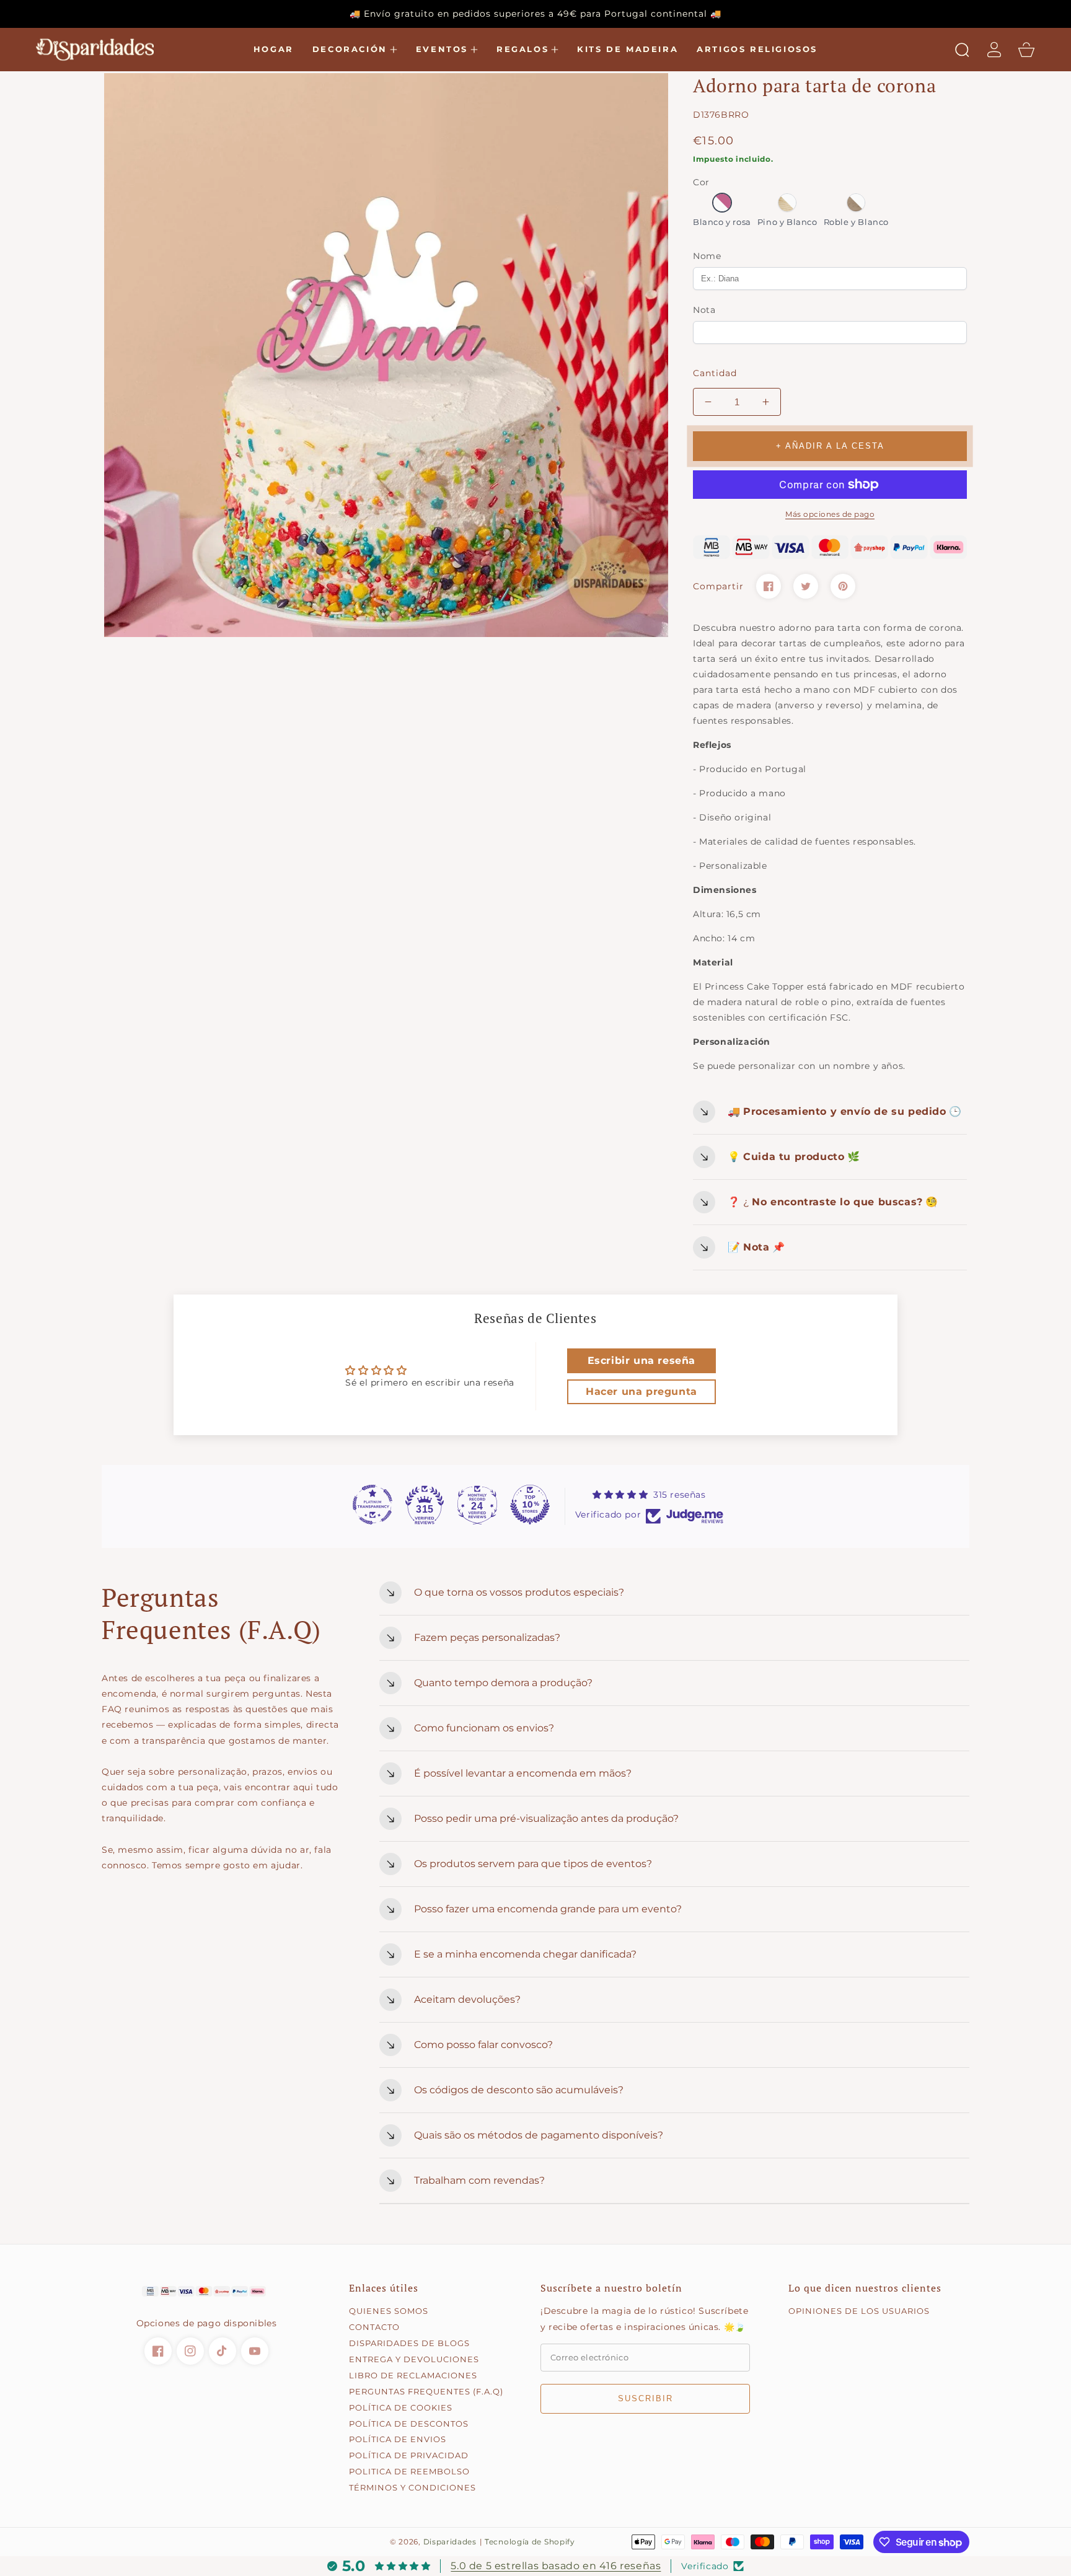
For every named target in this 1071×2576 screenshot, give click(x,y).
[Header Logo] (101, 50)
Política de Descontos (409, 2424)
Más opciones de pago (830, 514)
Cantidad (715, 373)
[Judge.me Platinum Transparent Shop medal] (372, 1505)
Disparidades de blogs (409, 2343)
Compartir (718, 586)
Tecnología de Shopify (530, 2542)
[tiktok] (223, 2351)
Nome (707, 256)
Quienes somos (389, 2311)
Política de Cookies (401, 2407)
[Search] (962, 50)
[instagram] (190, 2351)
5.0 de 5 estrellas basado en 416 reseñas (556, 2566)
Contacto (374, 2327)
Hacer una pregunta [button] (641, 1391)
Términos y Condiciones (412, 2487)
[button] (355, 50)
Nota (704, 310)
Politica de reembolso (409, 2471)
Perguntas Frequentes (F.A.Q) (426, 2391)
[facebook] (158, 2351)
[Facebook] (769, 586)
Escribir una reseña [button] (641, 1361)
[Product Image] (386, 355)
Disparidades (450, 2542)
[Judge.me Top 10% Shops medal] (530, 1505)
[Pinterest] (843, 586)
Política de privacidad (409, 2455)
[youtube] (255, 2351)
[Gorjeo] (806, 586)
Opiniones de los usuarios (859, 2311)
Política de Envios (398, 2439)
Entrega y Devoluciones (414, 2359)
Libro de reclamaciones (413, 2375)
